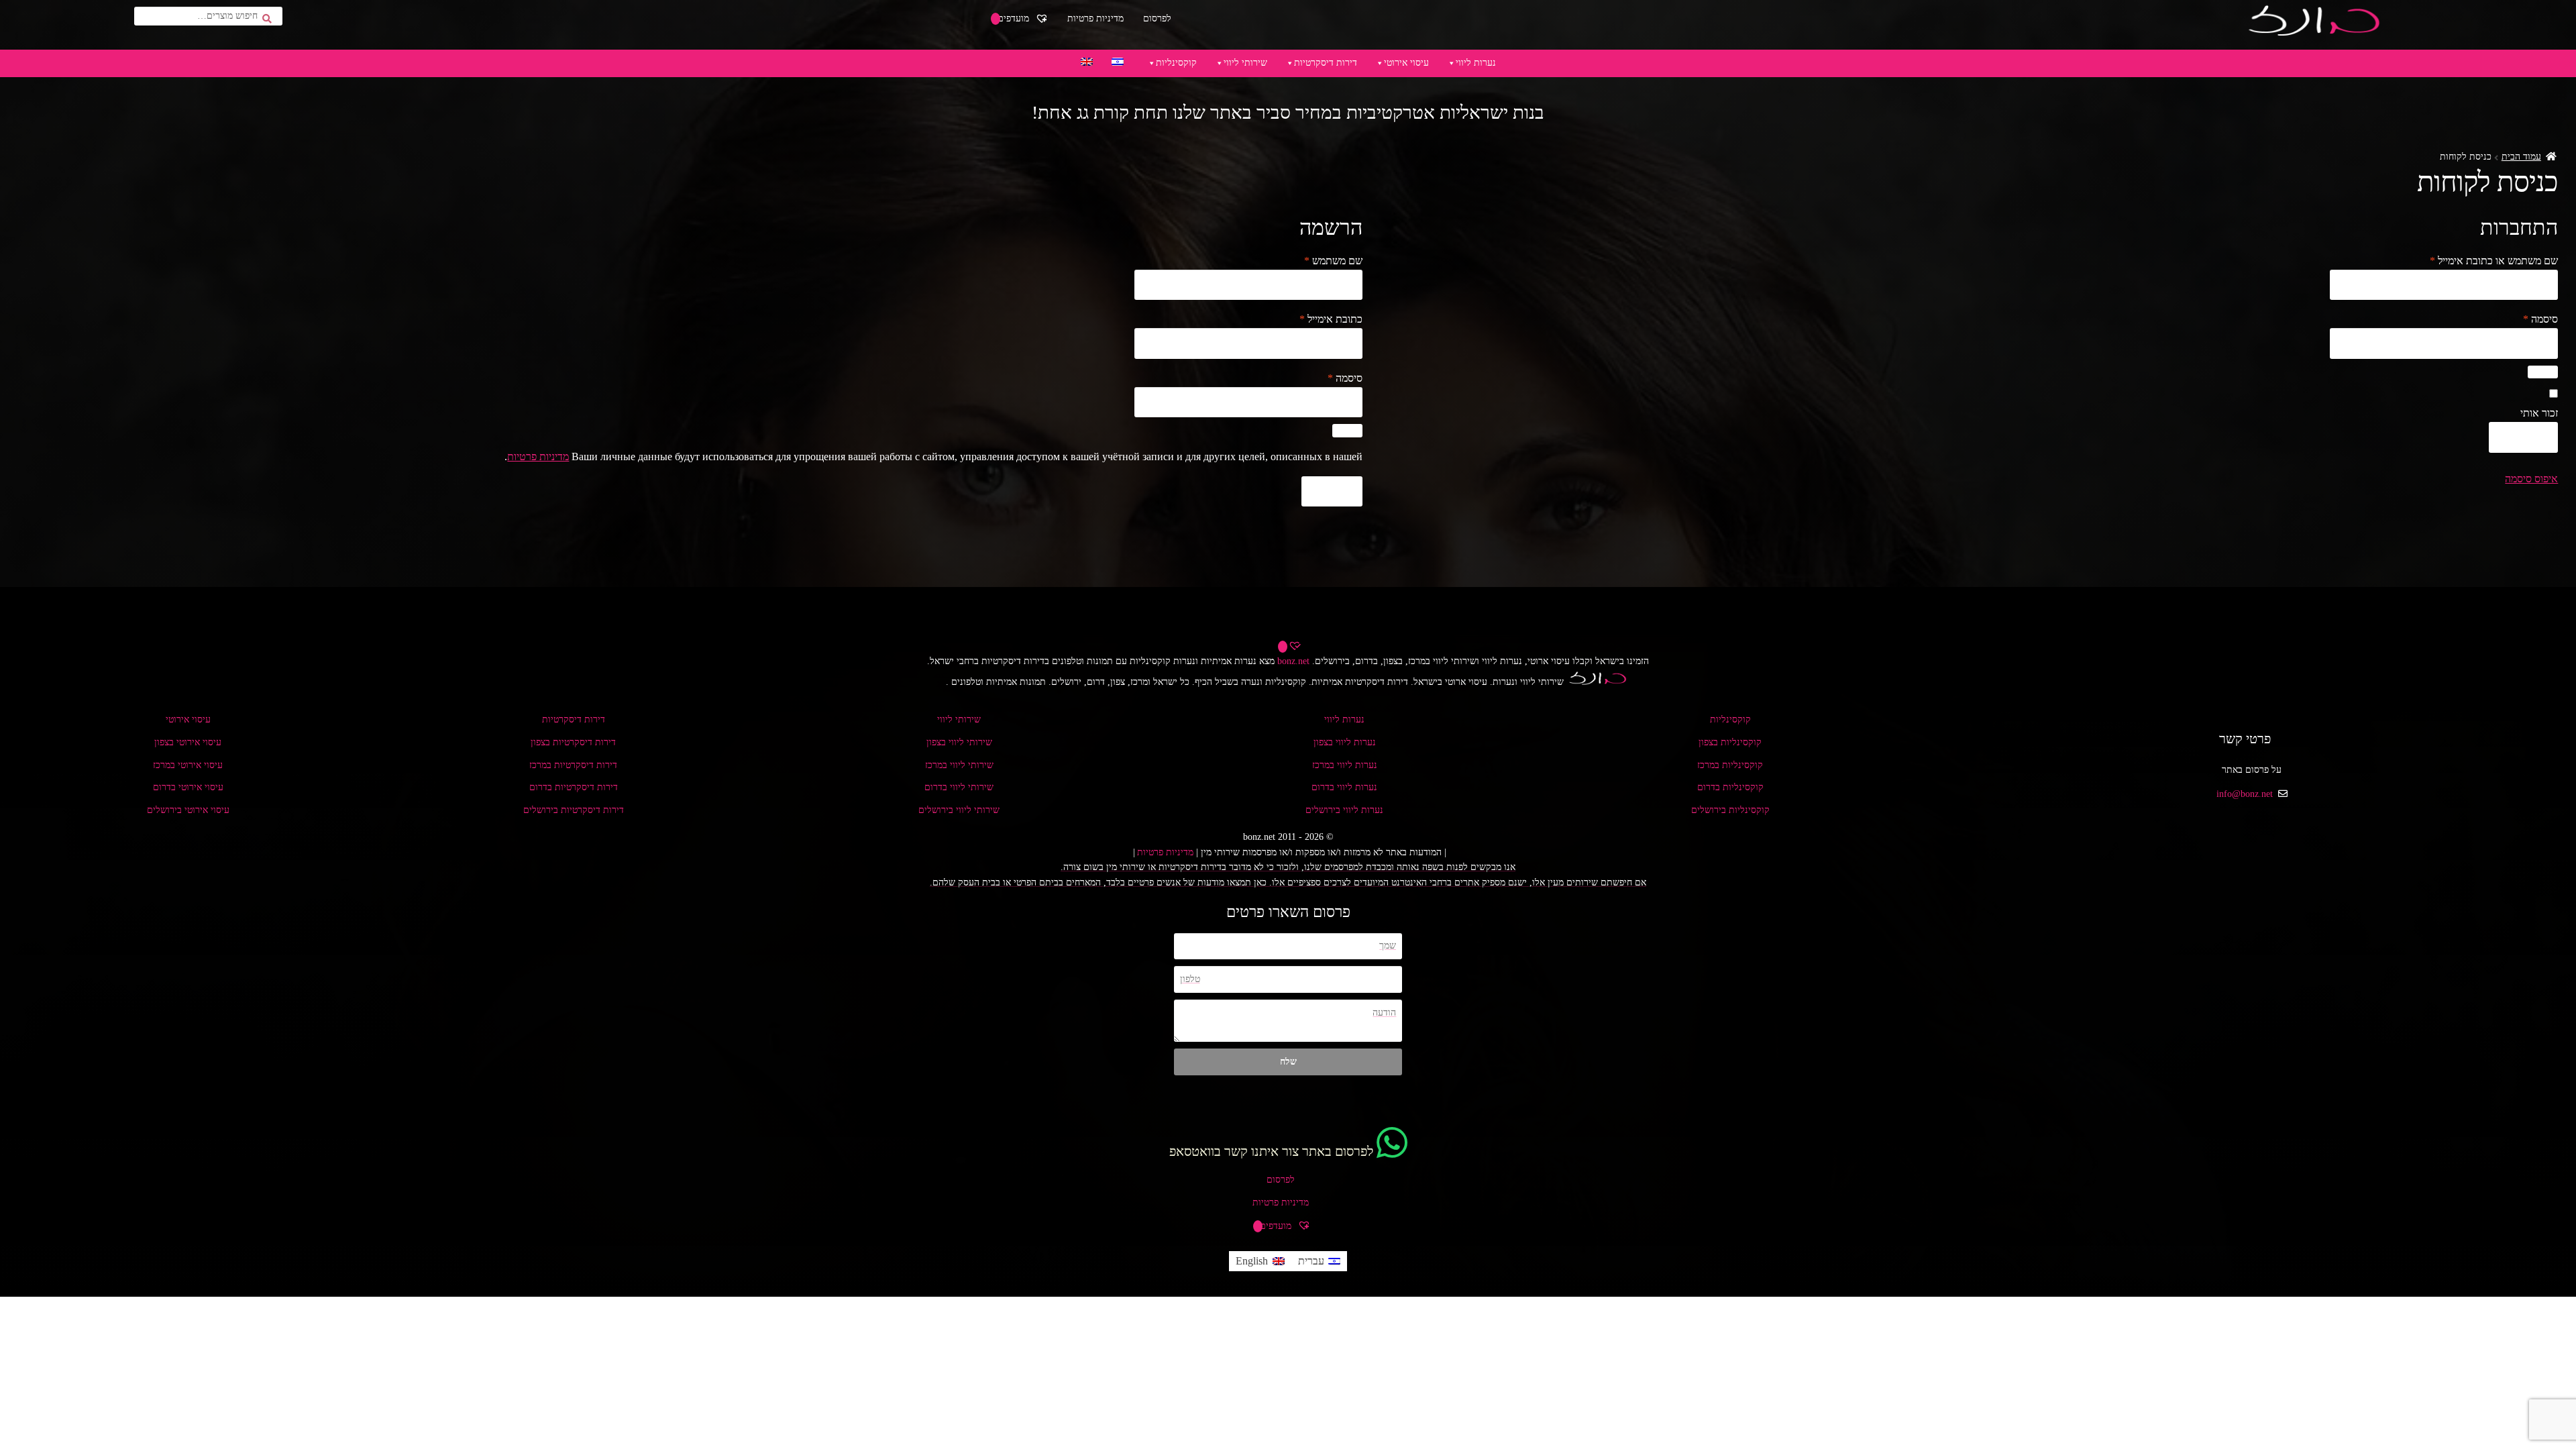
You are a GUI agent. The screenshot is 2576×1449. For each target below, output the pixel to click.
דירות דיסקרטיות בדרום (574, 787)
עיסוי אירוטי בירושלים (188, 810)
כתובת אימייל (1321, 319)
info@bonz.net (2245, 794)
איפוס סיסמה (2531, 479)
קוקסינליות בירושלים (1730, 810)
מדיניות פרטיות (1095, 18)
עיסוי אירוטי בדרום (188, 787)
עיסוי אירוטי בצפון (188, 742)
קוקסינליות (1176, 63)
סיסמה (2531, 319)
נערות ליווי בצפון (1345, 742)
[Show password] (2543, 372)
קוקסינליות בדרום (1730, 787)
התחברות (2524, 437)
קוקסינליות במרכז (1730, 765)
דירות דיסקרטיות (1326, 63)
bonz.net (1293, 661)
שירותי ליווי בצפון (959, 742)
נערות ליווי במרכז (1345, 765)
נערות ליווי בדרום (1344, 787)
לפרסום (1157, 18)
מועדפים (1015, 18)
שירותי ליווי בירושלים (959, 810)
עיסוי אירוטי (1406, 63)
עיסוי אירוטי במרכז (188, 765)
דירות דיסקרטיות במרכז (573, 765)
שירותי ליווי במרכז (959, 765)
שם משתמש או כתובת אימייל (2484, 260)
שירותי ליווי (1245, 63)
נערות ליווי (1476, 63)
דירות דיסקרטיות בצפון (573, 742)
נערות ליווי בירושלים (1344, 810)
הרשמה (1332, 491)
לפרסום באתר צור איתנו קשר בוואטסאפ (1271, 1151)
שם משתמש (1324, 260)
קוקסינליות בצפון (1730, 742)
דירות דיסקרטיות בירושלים (574, 810)
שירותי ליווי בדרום (959, 787)
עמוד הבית (2521, 157)
